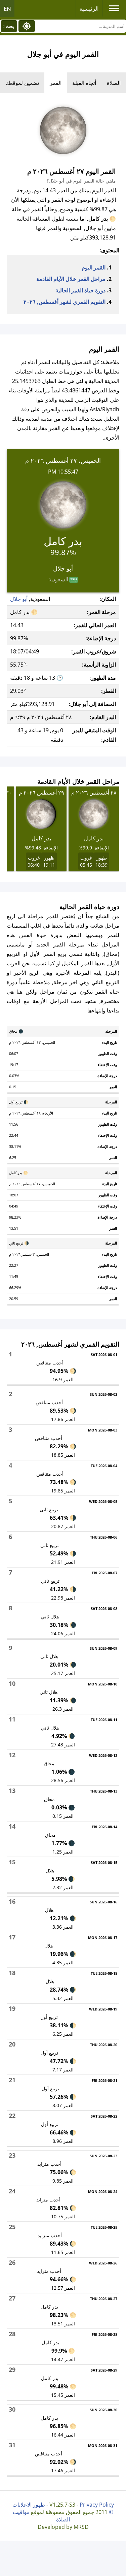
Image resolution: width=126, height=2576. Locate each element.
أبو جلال (19, 599)
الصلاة (114, 83)
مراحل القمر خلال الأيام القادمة (71, 279)
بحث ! (9, 26)
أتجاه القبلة (84, 83)
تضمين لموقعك (22, 83)
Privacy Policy (97, 2505)
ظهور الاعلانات (29, 2505)
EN (7, 9)
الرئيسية (89, 9)
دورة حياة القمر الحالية (80, 290)
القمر (56, 83)
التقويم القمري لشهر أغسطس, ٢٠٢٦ (65, 302)
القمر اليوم (94, 267)
